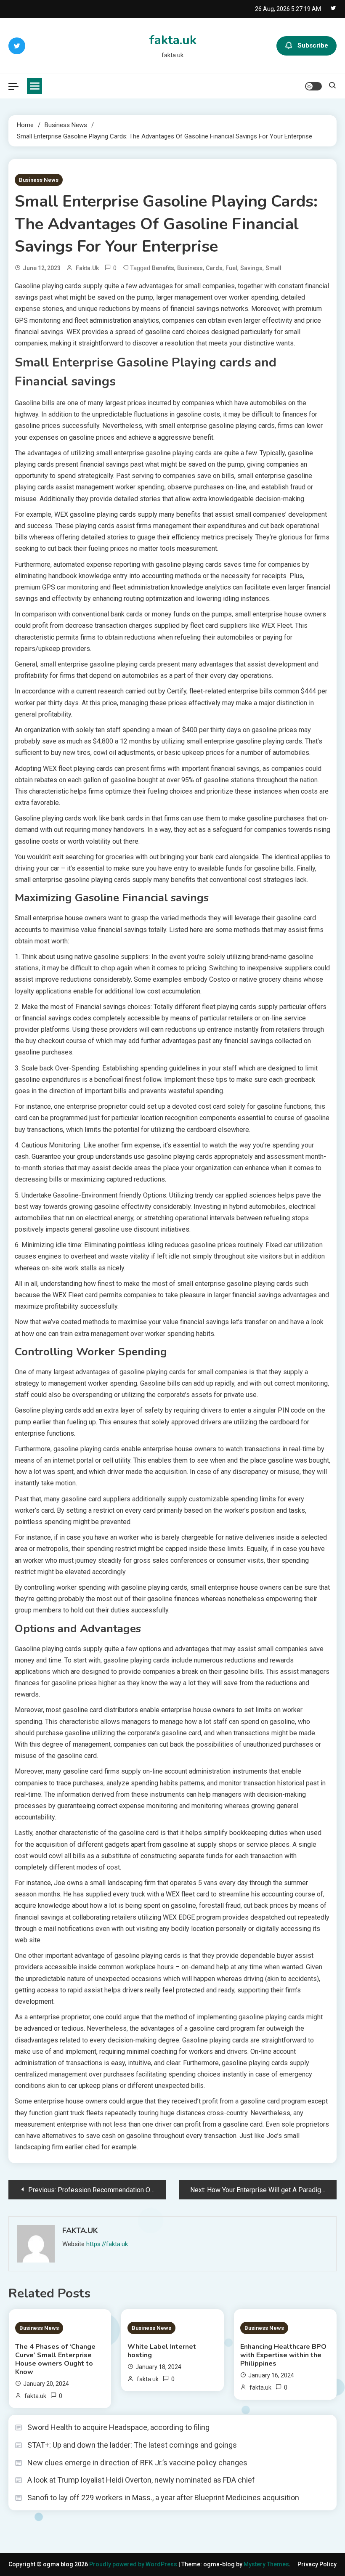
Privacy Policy (317, 2564)
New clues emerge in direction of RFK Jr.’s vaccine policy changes (137, 2463)
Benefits (163, 268)
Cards (214, 268)
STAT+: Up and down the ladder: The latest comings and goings (132, 2445)
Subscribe (313, 45)
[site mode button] (313, 86)
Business (190, 268)
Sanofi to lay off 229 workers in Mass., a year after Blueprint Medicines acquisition (163, 2498)
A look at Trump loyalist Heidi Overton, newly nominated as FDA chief (141, 2480)
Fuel (231, 268)
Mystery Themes (266, 2564)
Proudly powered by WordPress (134, 2564)
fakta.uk (173, 40)
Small (273, 268)
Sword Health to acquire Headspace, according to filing (118, 2427)
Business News (39, 180)
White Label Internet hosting (162, 2351)
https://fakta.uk (107, 2244)
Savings (251, 268)
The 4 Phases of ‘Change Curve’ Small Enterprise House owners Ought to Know (55, 2359)
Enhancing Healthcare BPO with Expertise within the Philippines (283, 2355)
